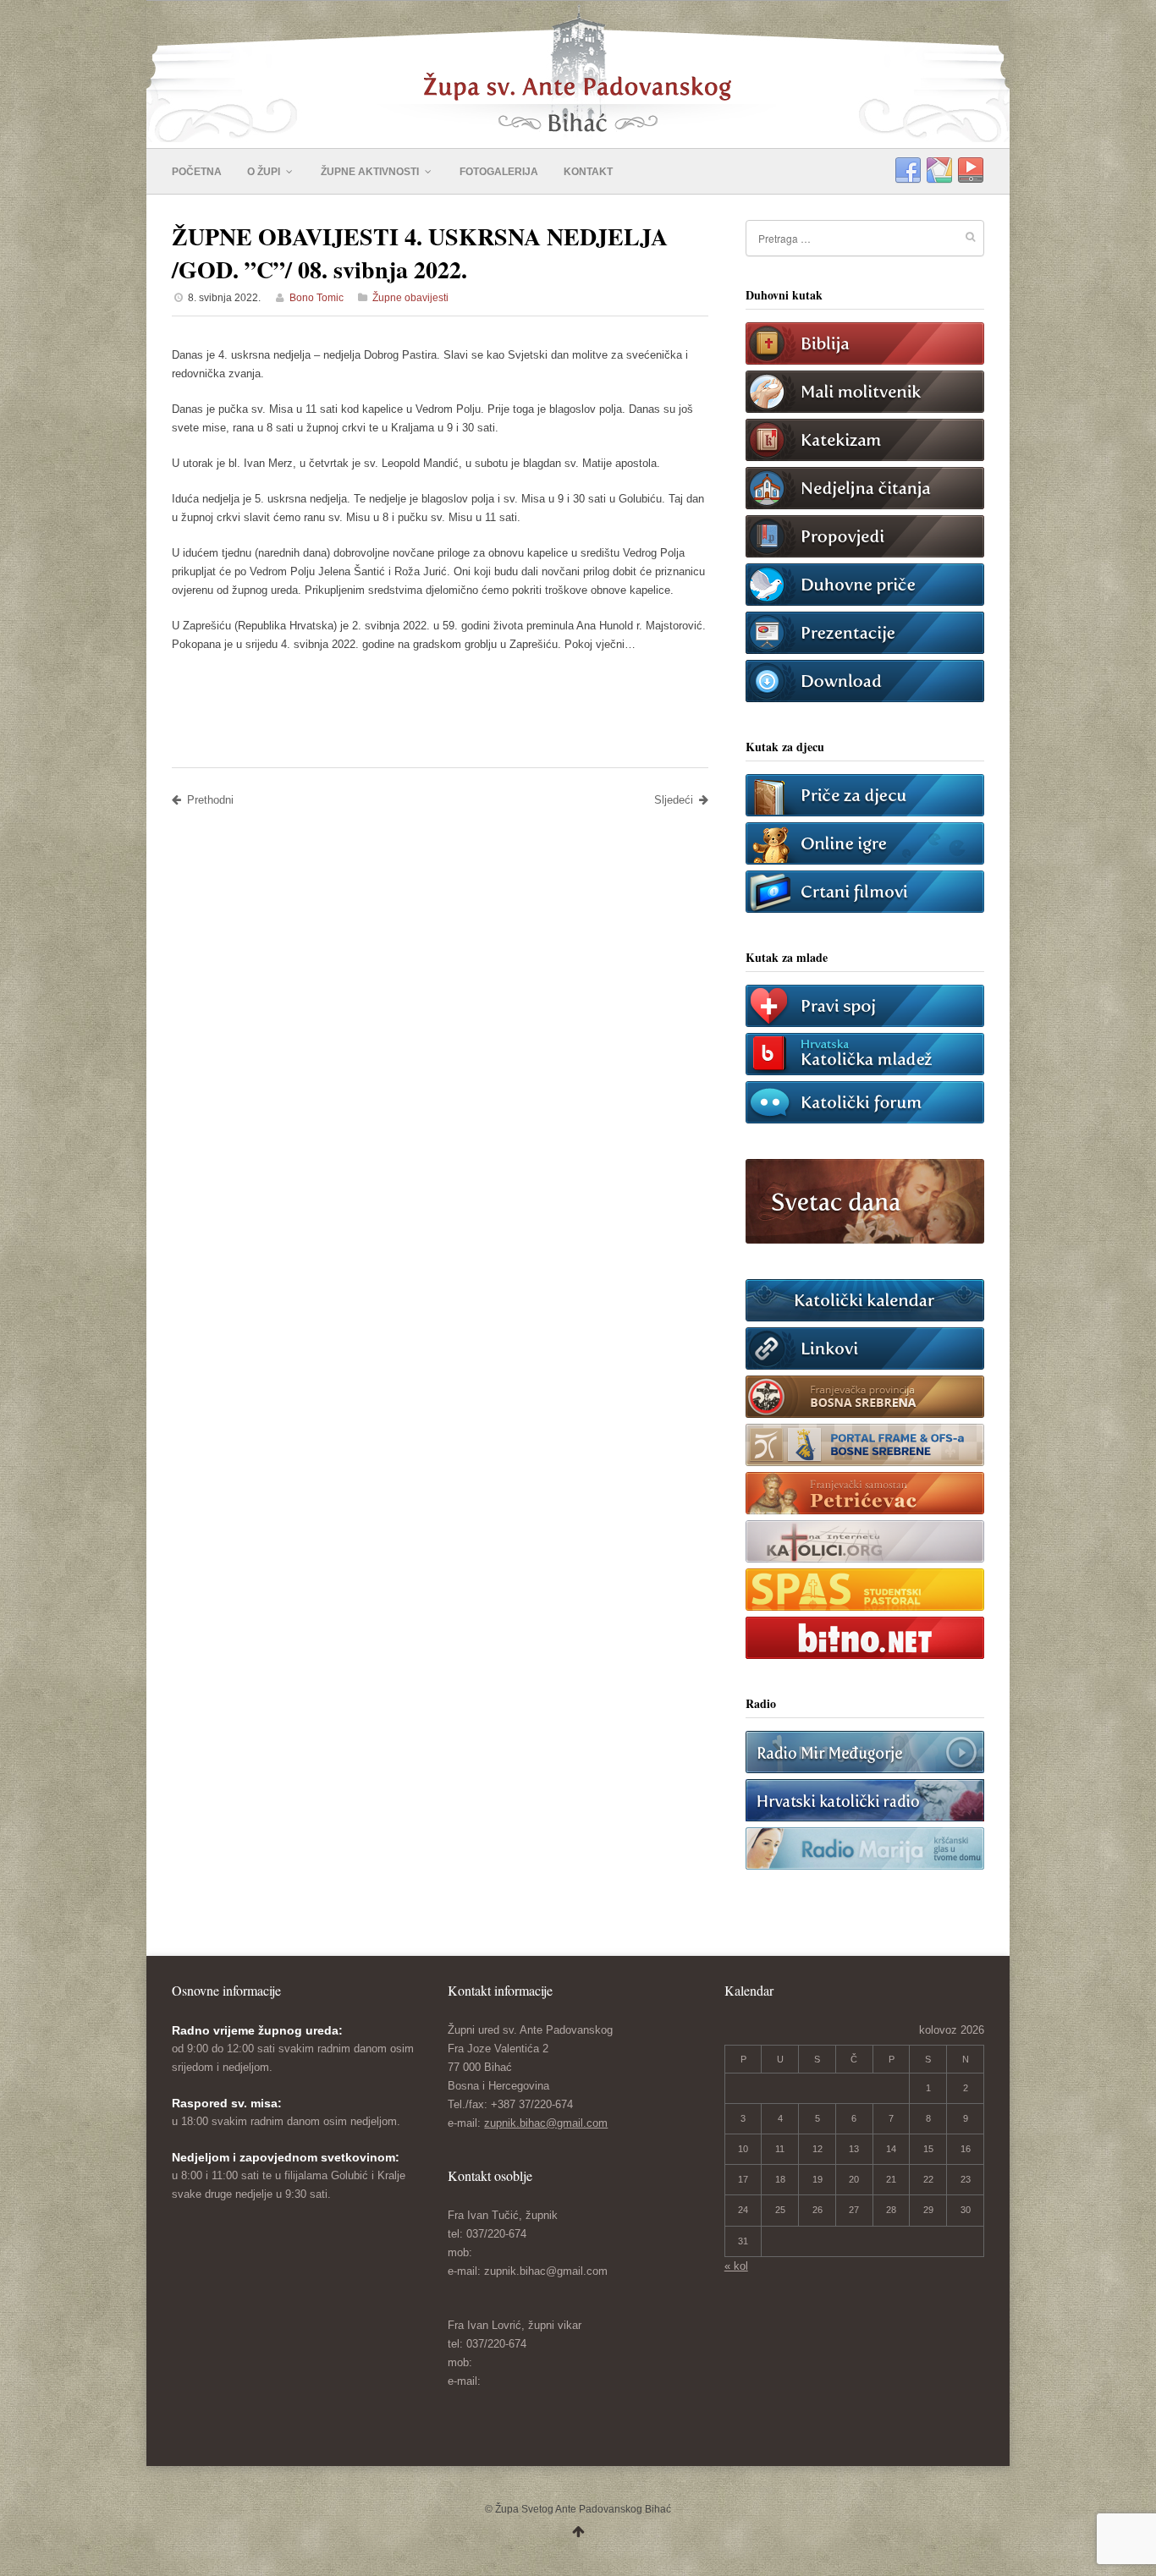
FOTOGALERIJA (499, 172)
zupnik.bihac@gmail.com (546, 2123)
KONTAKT (588, 172)
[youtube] (971, 171)
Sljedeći (674, 800)
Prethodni (210, 800)
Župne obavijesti (410, 298)
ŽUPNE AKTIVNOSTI (371, 172)
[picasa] (939, 171)
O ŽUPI (265, 172)
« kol (736, 2266)
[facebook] (908, 171)
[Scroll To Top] (578, 2532)
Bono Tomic (317, 298)
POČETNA (197, 172)
